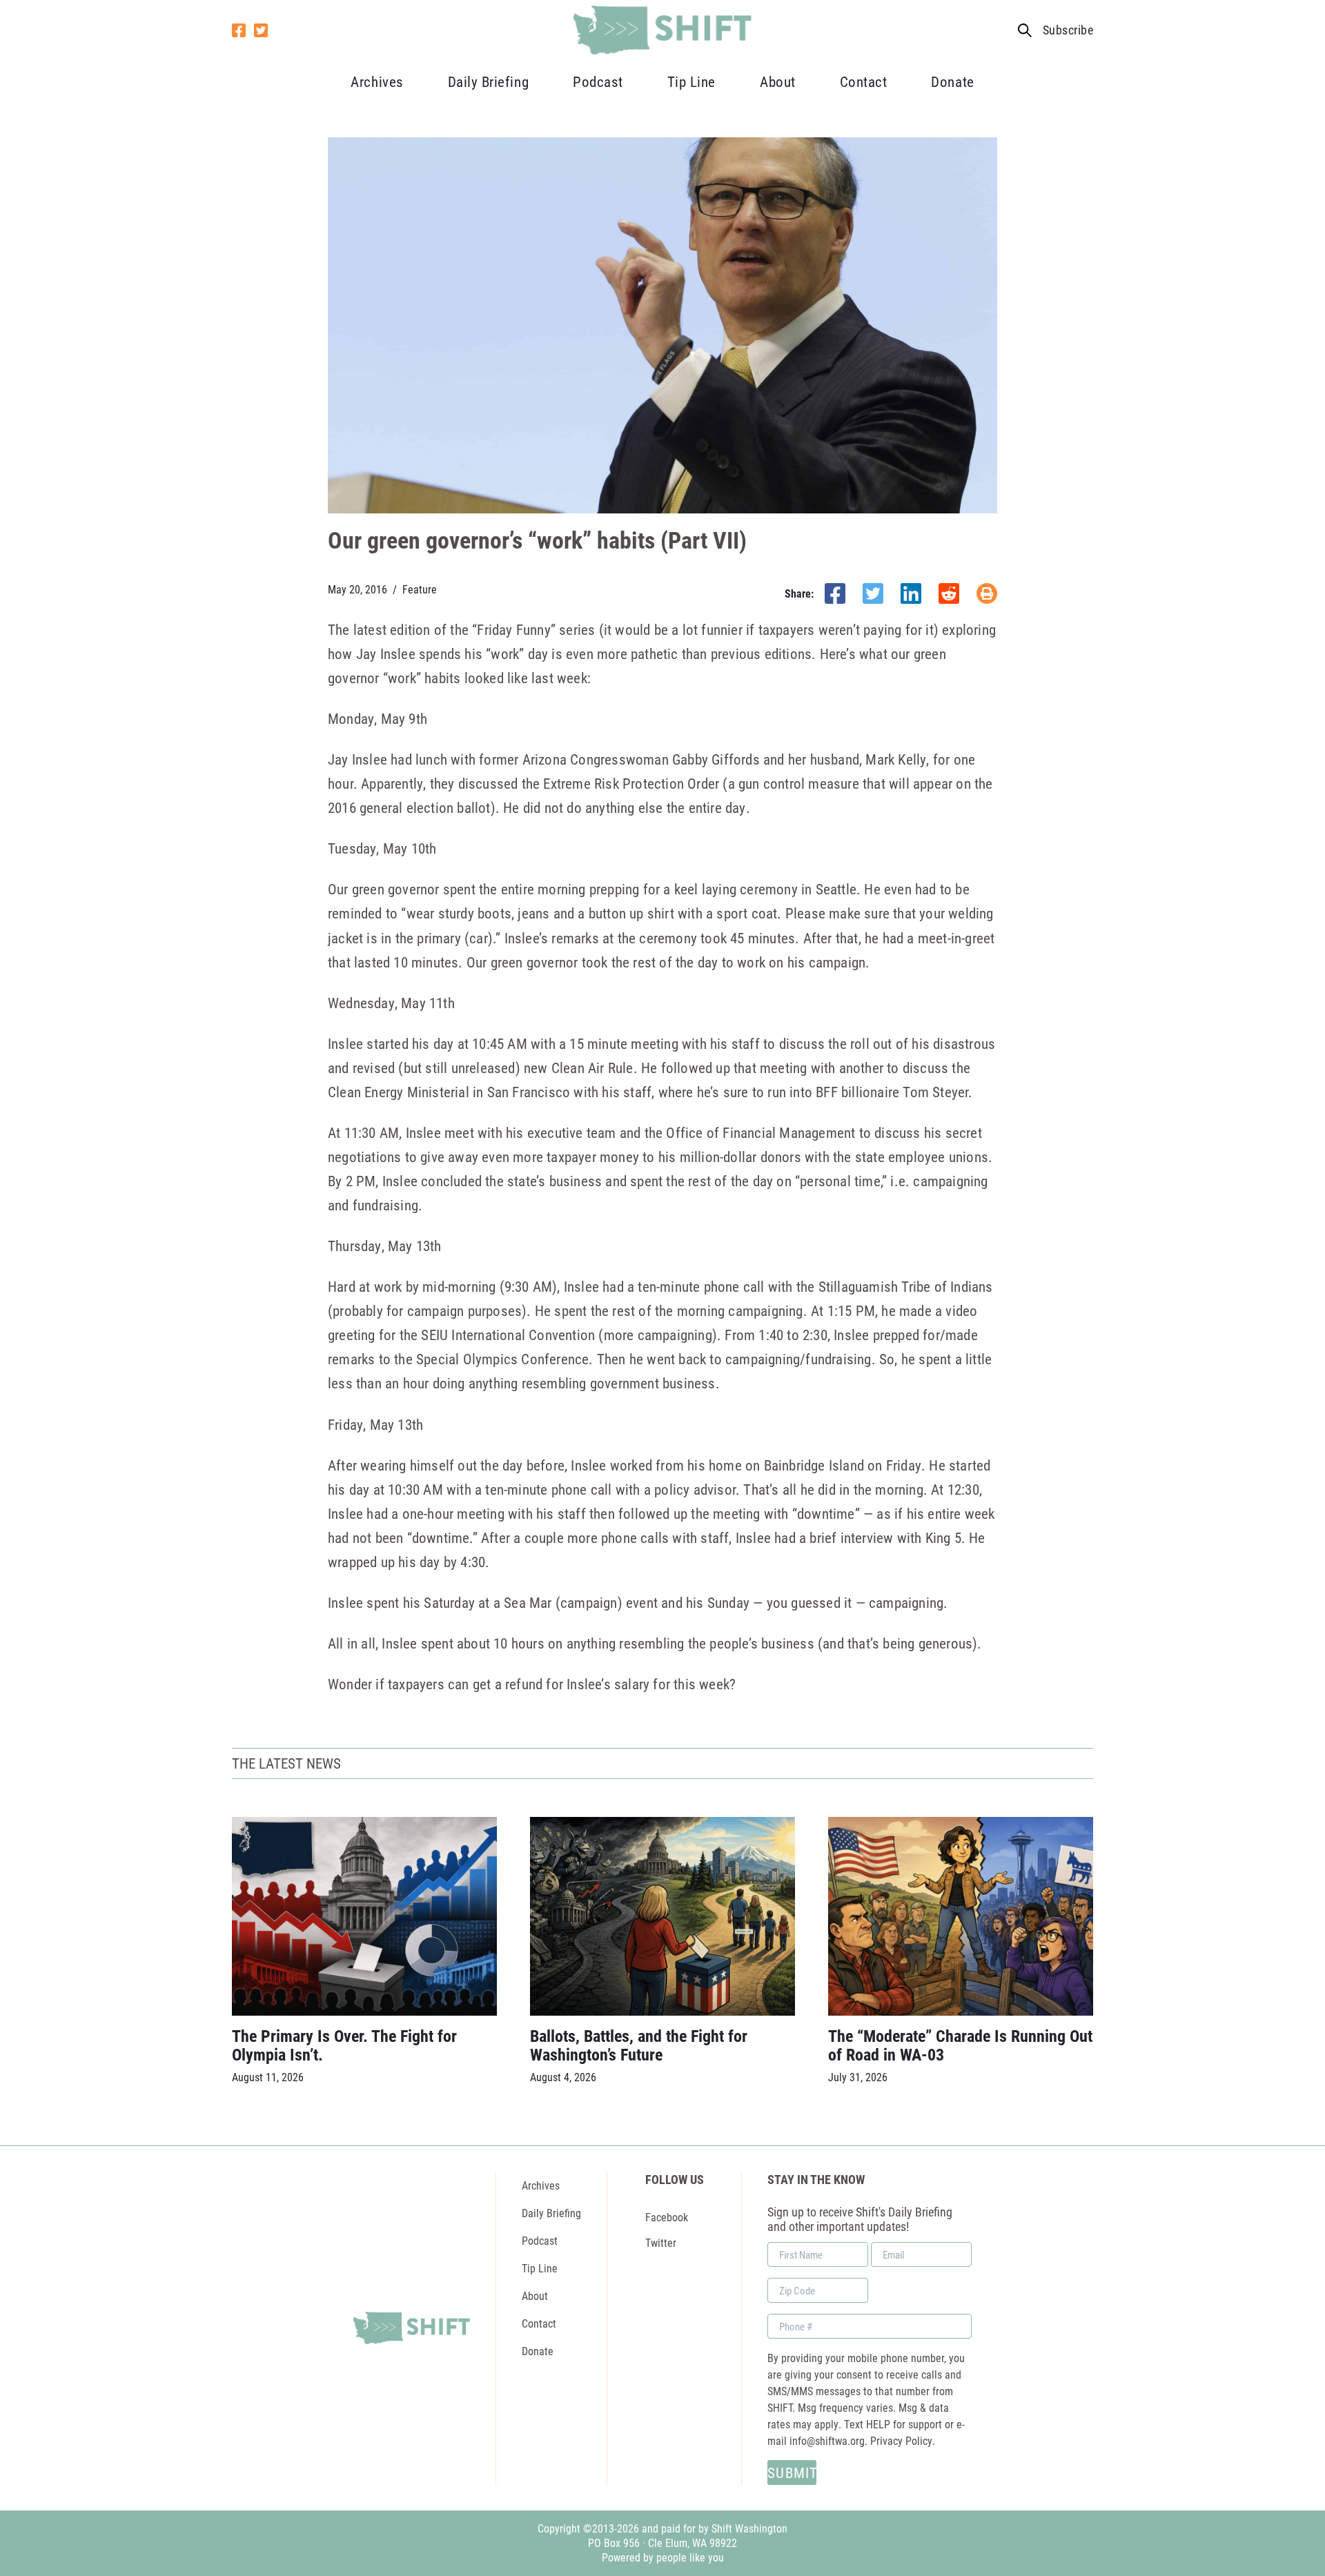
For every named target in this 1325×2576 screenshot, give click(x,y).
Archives (377, 81)
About (778, 81)
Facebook (667, 2217)
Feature (420, 589)
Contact (864, 81)
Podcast (598, 81)
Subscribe (1068, 30)
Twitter (661, 2242)
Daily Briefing (488, 81)
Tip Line (691, 81)
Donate (952, 81)
